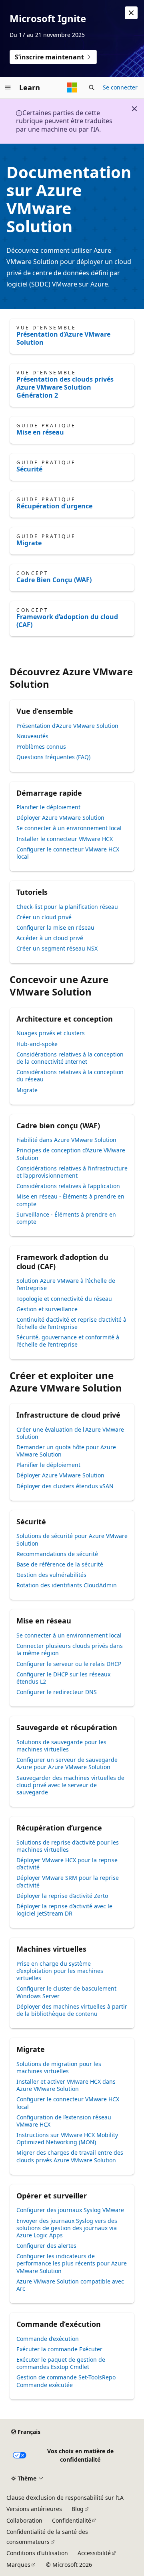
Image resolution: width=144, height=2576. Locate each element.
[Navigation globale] (8, 87)
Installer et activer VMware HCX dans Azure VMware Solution (66, 2085)
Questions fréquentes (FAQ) (53, 757)
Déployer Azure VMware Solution (60, 818)
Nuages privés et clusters (51, 1033)
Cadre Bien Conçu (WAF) (54, 580)
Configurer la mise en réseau (55, 927)
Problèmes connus (41, 747)
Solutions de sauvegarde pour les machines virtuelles (61, 1746)
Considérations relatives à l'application (68, 1186)
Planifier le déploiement (48, 807)
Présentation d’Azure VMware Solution (63, 338)
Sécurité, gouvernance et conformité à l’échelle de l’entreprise (68, 1341)
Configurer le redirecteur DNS (57, 1692)
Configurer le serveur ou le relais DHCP (69, 1664)
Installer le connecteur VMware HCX (65, 839)
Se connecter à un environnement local (69, 828)
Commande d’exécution (48, 2339)
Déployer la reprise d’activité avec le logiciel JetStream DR (64, 1910)
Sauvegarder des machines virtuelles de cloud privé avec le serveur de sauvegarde (70, 1785)
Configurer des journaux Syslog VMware (70, 2210)
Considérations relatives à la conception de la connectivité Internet (70, 1058)
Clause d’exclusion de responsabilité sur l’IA (65, 2498)
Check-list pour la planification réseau (67, 907)
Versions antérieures (34, 2509)
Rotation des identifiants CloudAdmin (67, 1585)
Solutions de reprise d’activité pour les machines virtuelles (68, 1846)
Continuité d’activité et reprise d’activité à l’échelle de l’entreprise (71, 1323)
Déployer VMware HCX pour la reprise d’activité (67, 1864)
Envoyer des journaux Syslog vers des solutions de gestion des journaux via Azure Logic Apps (67, 2228)
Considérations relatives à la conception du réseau (70, 1076)
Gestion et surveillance (47, 1309)
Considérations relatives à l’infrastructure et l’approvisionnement (72, 1172)
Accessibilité (94, 2553)
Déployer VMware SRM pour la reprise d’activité (68, 1881)
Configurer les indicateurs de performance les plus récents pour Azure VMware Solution (72, 2263)
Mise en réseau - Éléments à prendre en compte (70, 1200)
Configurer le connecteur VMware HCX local (68, 853)
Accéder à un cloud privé (50, 938)
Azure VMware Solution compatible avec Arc (70, 2285)
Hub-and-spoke (37, 1044)
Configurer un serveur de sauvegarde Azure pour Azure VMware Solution (67, 1763)
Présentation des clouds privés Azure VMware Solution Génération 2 (65, 387)
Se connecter (120, 87)
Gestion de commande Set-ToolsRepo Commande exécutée (66, 2381)
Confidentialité (72, 2520)
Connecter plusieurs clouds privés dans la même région (70, 1649)
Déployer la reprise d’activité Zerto (62, 1896)
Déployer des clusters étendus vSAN (65, 1486)
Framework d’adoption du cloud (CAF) (67, 621)
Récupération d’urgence (54, 506)
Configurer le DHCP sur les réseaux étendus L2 (63, 1678)
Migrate (29, 543)
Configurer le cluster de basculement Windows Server (66, 1992)
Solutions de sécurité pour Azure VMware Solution (72, 1539)
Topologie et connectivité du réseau (64, 1299)
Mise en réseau (40, 432)
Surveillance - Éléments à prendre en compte (66, 1218)
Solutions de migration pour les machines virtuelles (59, 2067)
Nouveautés (32, 736)
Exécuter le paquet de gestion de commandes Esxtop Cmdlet (61, 2363)
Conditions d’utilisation (37, 2553)
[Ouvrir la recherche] (92, 87)
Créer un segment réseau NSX (57, 948)
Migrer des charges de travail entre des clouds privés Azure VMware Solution (70, 2156)
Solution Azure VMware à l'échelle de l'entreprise (66, 1284)
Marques (18, 2565)
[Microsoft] (72, 87)
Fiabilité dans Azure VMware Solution (66, 1140)
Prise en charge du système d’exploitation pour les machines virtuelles (60, 1971)
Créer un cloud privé (44, 917)
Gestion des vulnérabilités (51, 1575)
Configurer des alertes (46, 2246)
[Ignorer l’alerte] (131, 13)
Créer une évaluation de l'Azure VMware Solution (70, 1433)
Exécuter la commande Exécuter (59, 2349)
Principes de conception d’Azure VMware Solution (71, 1154)
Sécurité (29, 469)
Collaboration (24, 2520)
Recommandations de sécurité (57, 1554)
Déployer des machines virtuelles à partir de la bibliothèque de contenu (72, 2010)
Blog (78, 2509)
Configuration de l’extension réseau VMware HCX (64, 2121)
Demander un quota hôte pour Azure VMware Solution (66, 1451)
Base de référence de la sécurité (60, 1564)
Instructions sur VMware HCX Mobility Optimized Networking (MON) (67, 2138)
